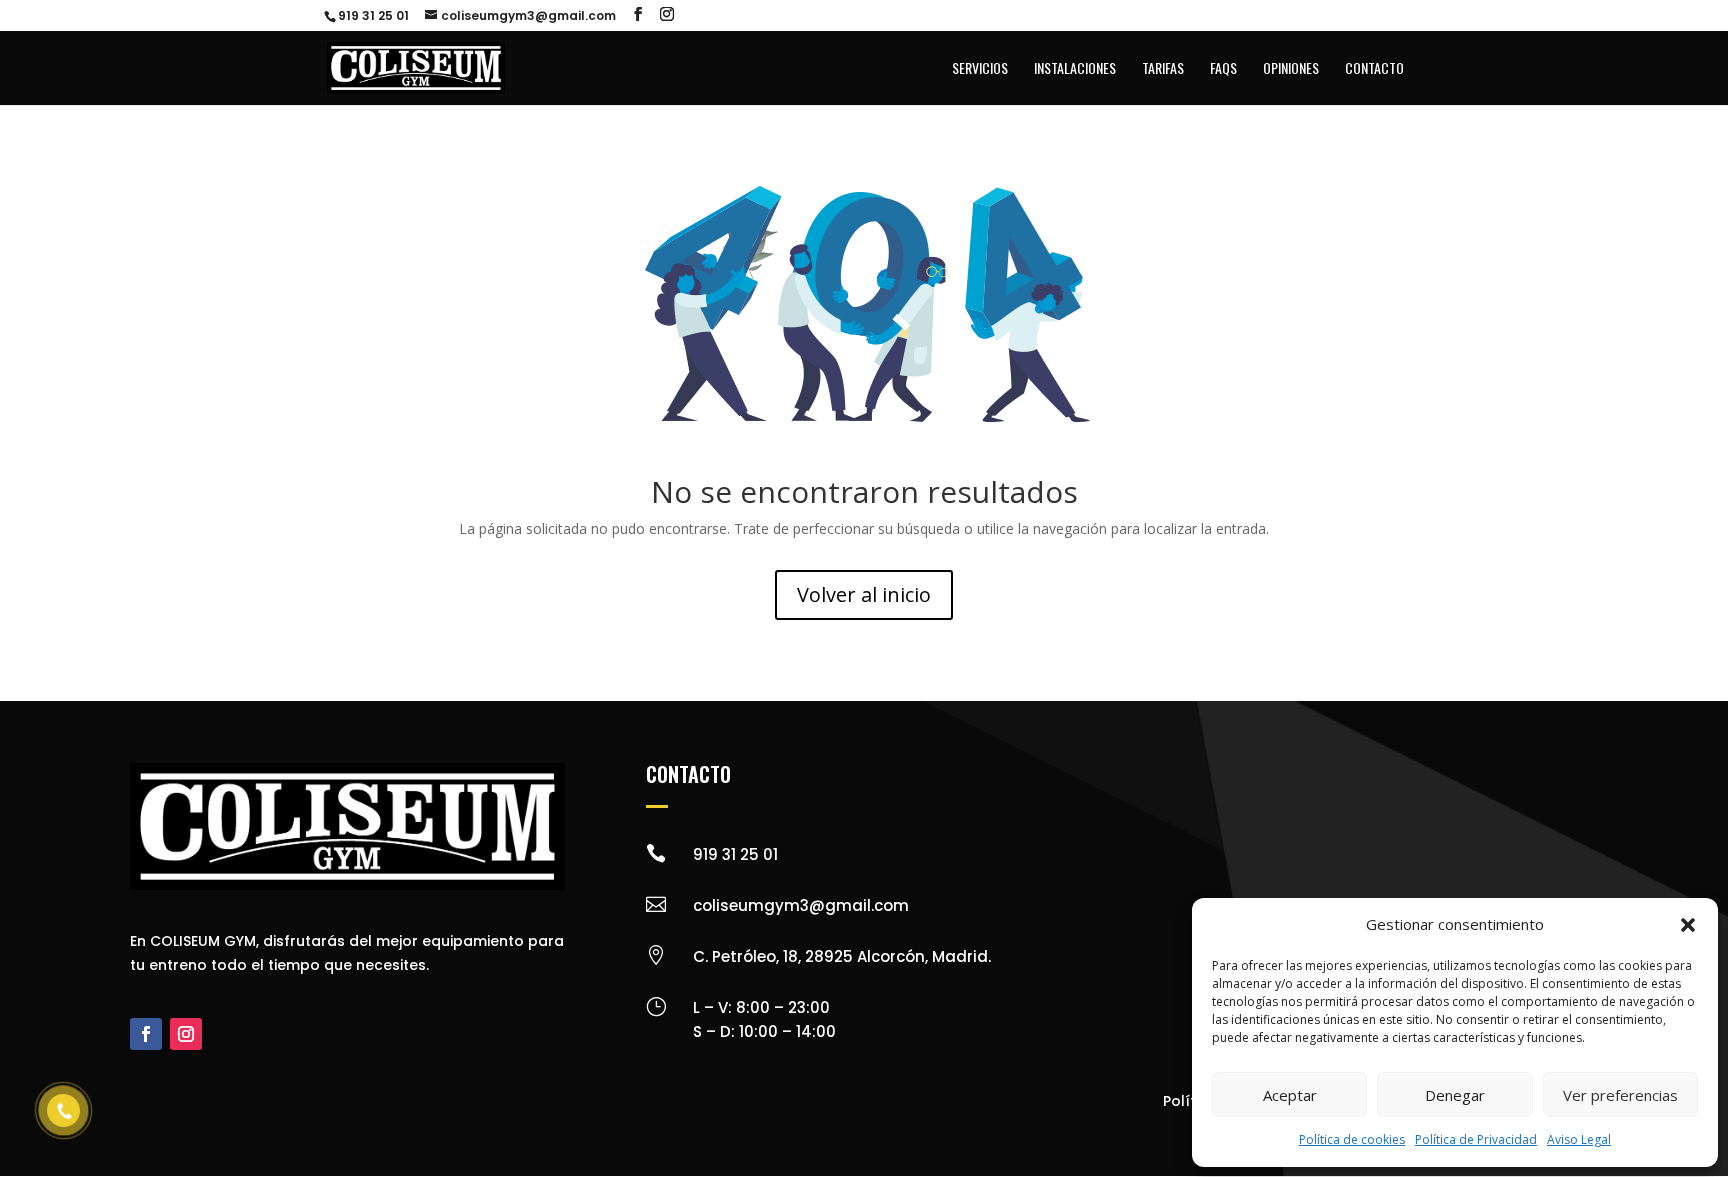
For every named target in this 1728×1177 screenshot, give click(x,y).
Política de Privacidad (1476, 1139)
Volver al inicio (864, 594)
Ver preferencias (1620, 1095)
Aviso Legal (1579, 1139)
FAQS (1223, 69)
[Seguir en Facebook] (146, 1034)
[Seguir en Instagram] (186, 1034)
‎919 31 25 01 (735, 854)
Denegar (1455, 1095)
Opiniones (1291, 69)
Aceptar (1290, 1095)
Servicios (980, 69)
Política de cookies (1352, 1139)
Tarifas (1163, 69)
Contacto (1374, 69)
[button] (1688, 925)
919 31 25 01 (373, 15)
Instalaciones (1075, 69)
